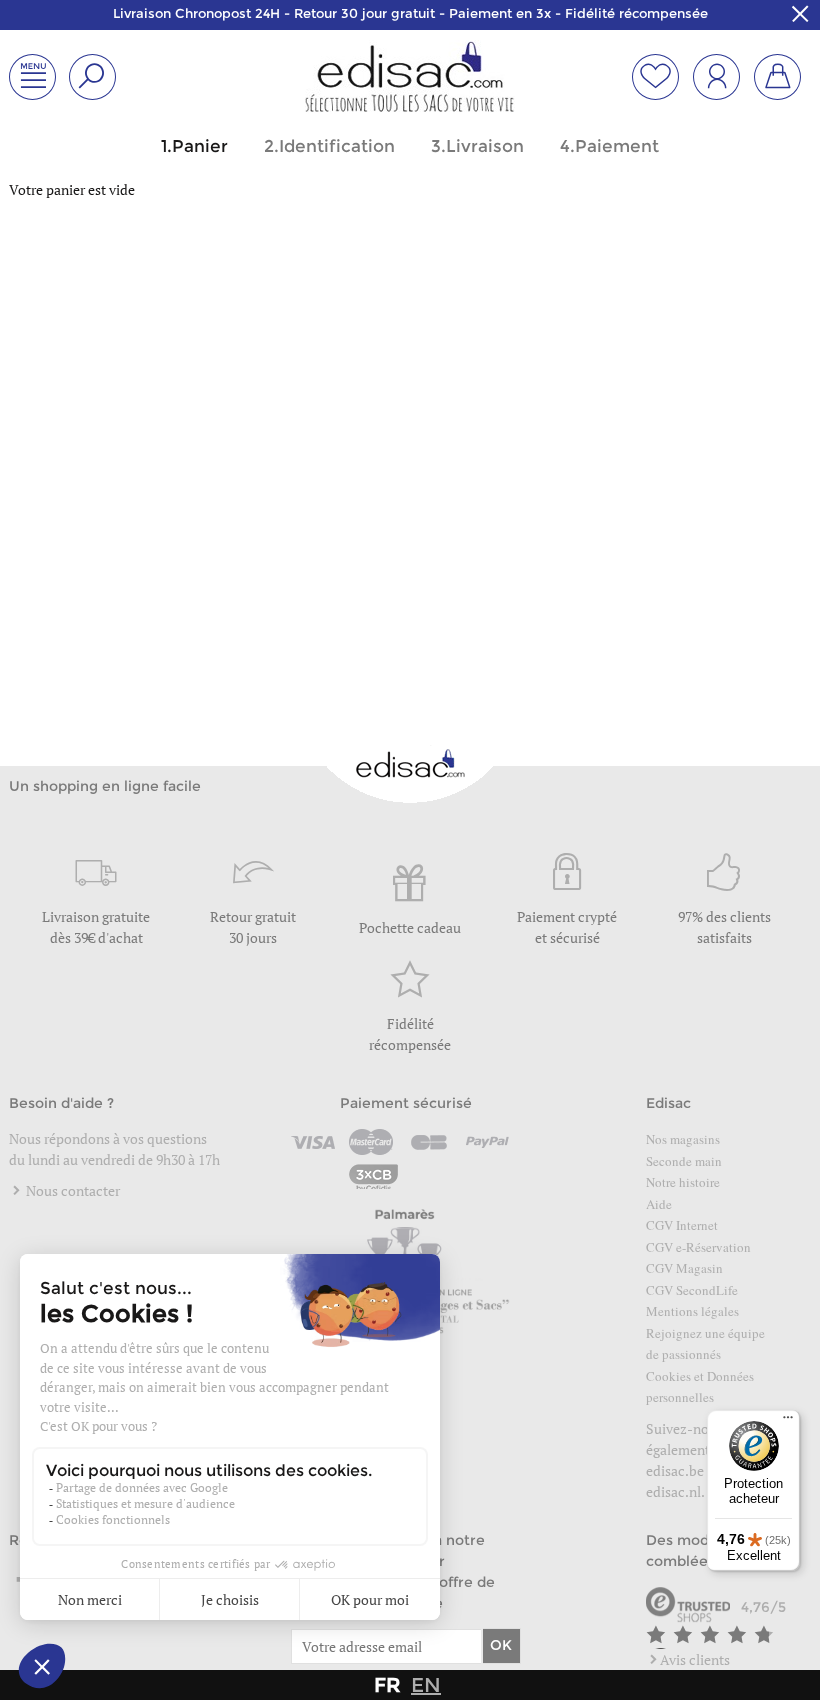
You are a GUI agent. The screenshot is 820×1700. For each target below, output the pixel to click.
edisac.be (675, 1470)
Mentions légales (692, 1311)
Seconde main (684, 1161)
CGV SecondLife (692, 1290)
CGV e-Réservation (698, 1247)
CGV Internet (682, 1225)
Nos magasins (683, 1139)
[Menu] (788, 1422)
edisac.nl (673, 1491)
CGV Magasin (684, 1268)
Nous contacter (71, 1190)
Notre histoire (683, 1182)
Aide (659, 1204)
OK (501, 1645)
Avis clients (695, 1659)
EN (426, 1685)
